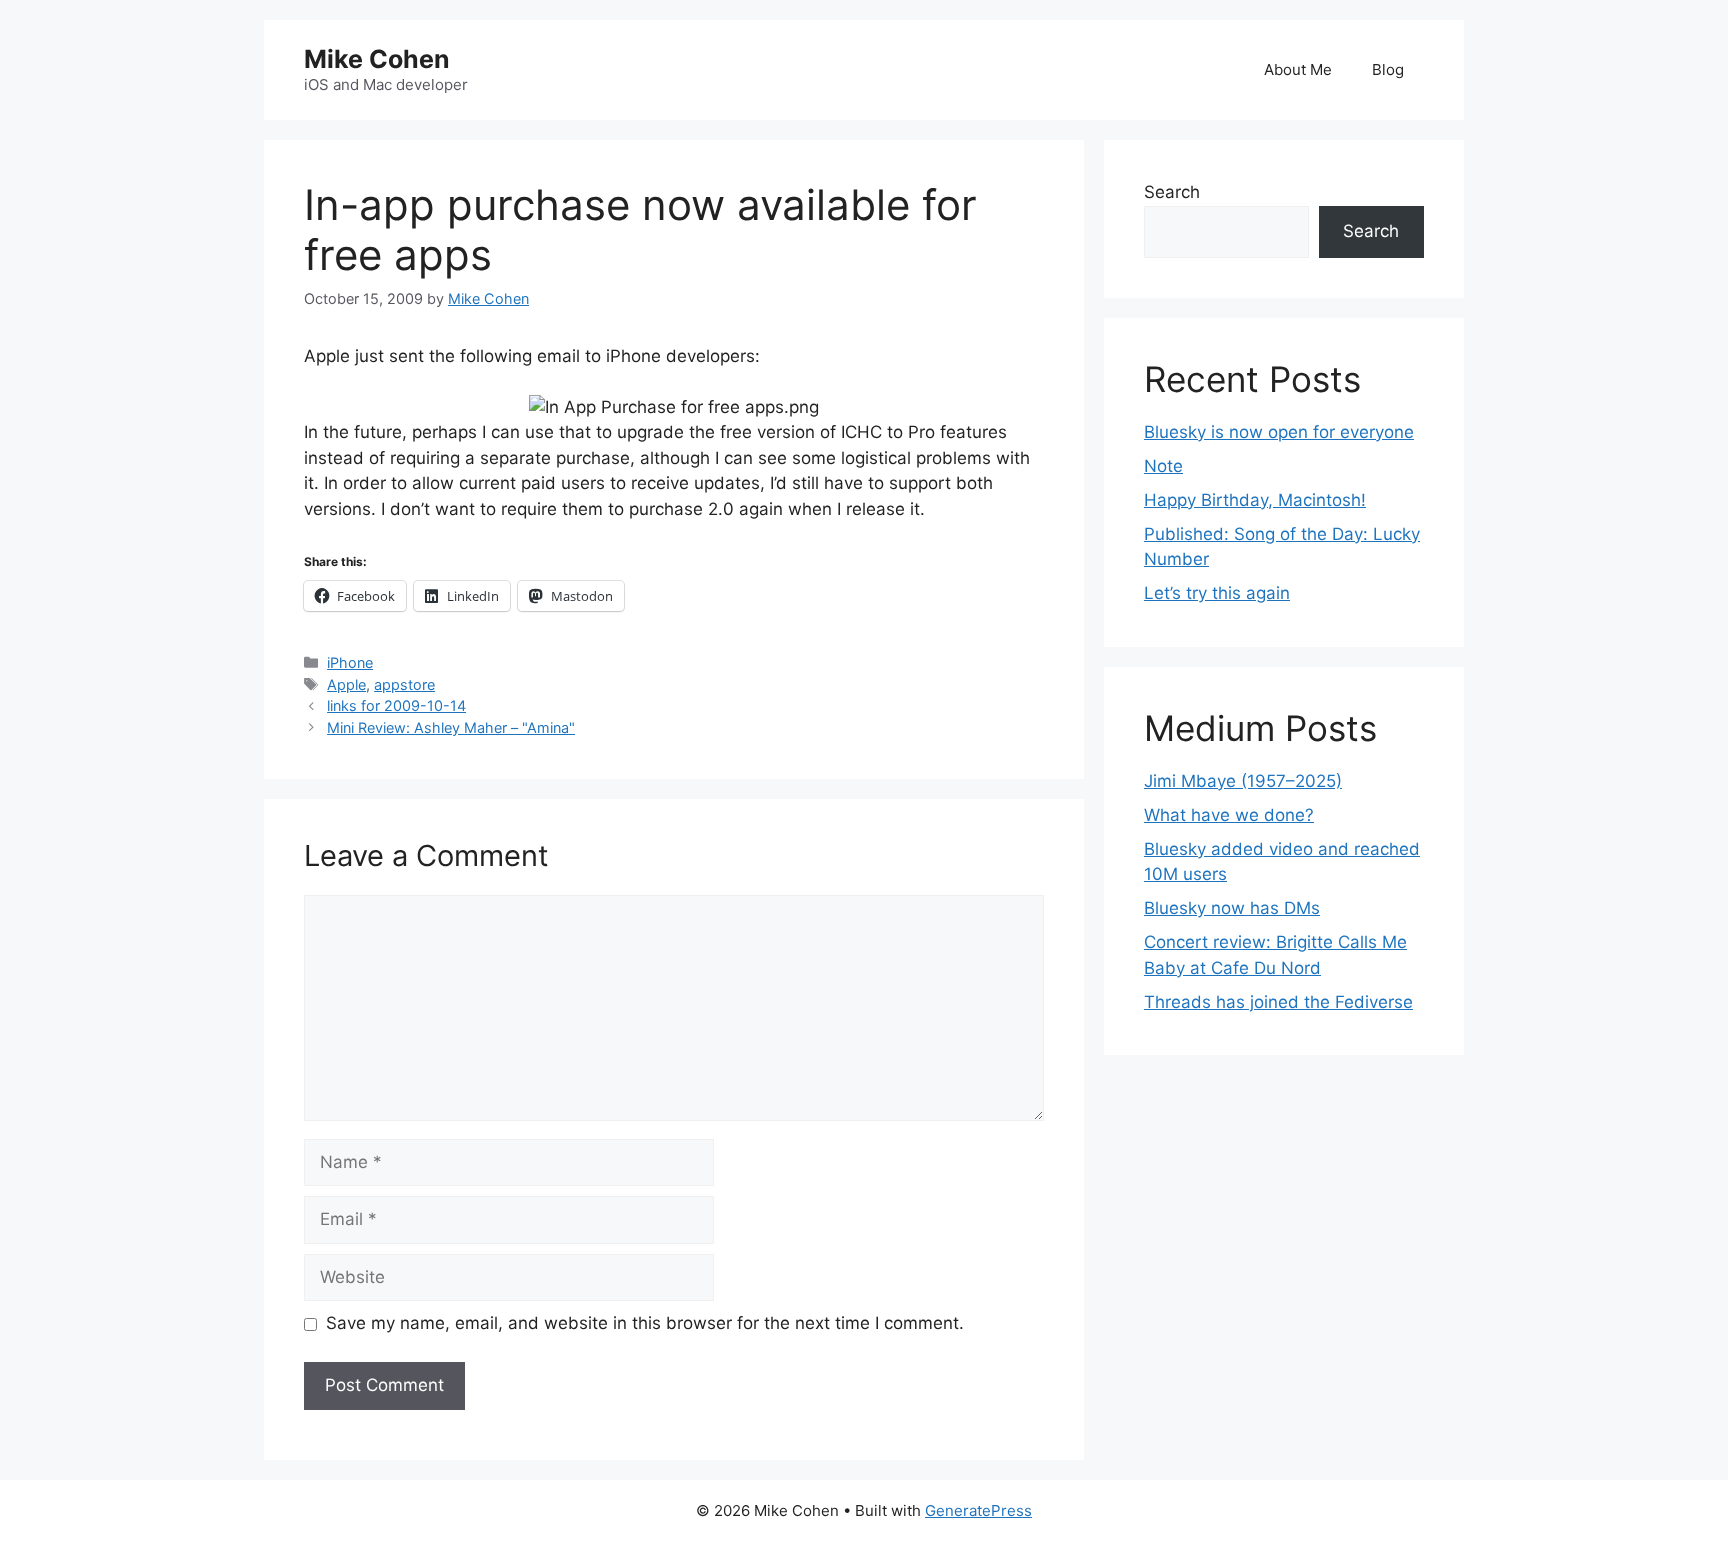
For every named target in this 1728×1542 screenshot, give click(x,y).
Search (1172, 192)
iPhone (350, 662)
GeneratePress (978, 1510)
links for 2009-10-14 (396, 705)
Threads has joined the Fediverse (1278, 1002)
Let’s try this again (1217, 593)
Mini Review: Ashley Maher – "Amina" (451, 727)
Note (1163, 466)
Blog (1388, 69)
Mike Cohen (377, 59)
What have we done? (1229, 815)
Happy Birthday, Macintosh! (1255, 500)
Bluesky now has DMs (1232, 908)
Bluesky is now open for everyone (1279, 432)
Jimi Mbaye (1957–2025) (1243, 781)
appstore (404, 684)
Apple (346, 684)
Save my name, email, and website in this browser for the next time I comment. (645, 1323)
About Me (1298, 69)
